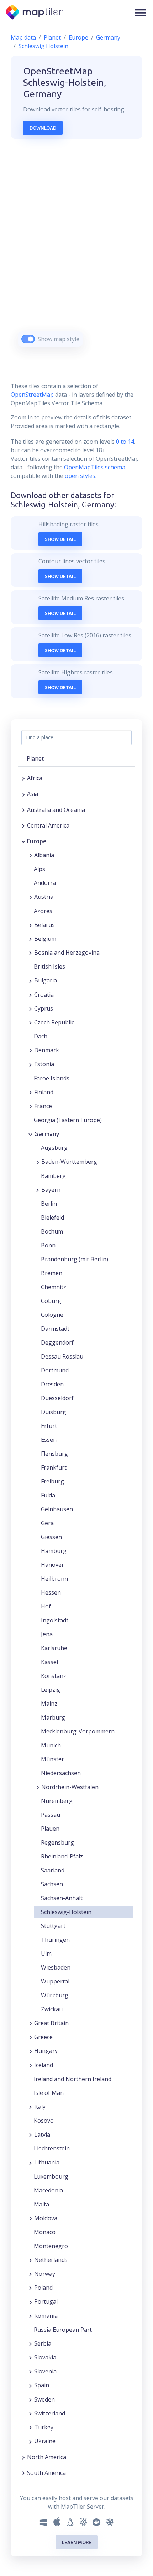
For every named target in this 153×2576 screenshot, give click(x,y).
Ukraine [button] (45, 2441)
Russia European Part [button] (63, 2330)
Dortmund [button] (55, 1370)
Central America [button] (48, 825)
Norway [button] (45, 2274)
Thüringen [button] (55, 1940)
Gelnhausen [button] (57, 1509)
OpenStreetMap (32, 395)
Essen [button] (49, 1440)
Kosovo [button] (44, 2121)
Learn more (77, 2542)
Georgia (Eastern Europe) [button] (68, 1120)
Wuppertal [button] (55, 1981)
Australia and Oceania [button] (56, 810)
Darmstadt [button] (55, 1329)
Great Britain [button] (51, 2023)
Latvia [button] (42, 2134)
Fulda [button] (48, 1495)
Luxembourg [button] (51, 2176)
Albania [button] (44, 855)
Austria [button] (44, 897)
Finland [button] (44, 1092)
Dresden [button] (52, 1384)
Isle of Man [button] (49, 2093)
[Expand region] (23, 778)
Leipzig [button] (51, 1690)
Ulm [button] (46, 1954)
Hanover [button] (52, 1565)
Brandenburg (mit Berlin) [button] (75, 1259)
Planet (52, 37)
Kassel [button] (49, 1662)
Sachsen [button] (52, 1884)
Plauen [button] (50, 1829)
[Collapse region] (23, 841)
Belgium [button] (45, 939)
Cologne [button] (52, 1315)
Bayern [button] (51, 1190)
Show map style (59, 339)
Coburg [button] (51, 1301)
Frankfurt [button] (54, 1467)
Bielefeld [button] (52, 1217)
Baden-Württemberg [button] (69, 1162)
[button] (141, 13)
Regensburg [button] (57, 1842)
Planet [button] (35, 758)
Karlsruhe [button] (54, 1648)
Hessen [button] (51, 1592)
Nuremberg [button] (57, 1801)
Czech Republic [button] (54, 1022)
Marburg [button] (53, 1717)
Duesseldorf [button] (57, 1398)
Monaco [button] (45, 2232)
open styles (80, 476)
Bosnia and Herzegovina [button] (67, 953)
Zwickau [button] (52, 2009)
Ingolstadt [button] (55, 1620)
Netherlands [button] (51, 2260)
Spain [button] (42, 2385)
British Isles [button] (49, 966)
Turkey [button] (44, 2427)
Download (43, 128)
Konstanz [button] (54, 1676)
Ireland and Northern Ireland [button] (73, 2079)
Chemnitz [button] (54, 1287)
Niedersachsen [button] (61, 1773)
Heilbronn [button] (54, 1579)
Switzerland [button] (50, 2413)
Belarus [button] (44, 925)
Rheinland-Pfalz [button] (62, 1856)
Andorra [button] (45, 883)
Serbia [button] (43, 2343)
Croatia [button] (44, 995)
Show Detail (60, 539)
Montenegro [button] (51, 2246)
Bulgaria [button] (46, 980)
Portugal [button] (46, 2301)
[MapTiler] (35, 13)
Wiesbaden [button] (56, 1967)
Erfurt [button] (49, 1426)
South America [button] (46, 2473)
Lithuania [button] (47, 2162)
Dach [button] (41, 1036)
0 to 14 (124, 442)
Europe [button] (37, 841)
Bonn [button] (48, 1245)
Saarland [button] (53, 1870)
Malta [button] (41, 2204)
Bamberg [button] (53, 1176)
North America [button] (47, 2457)
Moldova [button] (46, 2218)
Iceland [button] (44, 2065)
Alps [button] (39, 869)
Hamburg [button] (54, 1551)
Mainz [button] (49, 1704)
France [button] (43, 1106)
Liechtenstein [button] (52, 2148)
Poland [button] (43, 2288)
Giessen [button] (51, 1537)
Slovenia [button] (45, 2371)
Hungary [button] (46, 2051)
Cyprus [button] (44, 1008)
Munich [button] (51, 1745)
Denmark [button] (47, 1050)
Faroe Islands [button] (52, 1078)
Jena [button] (47, 1634)
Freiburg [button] (52, 1481)
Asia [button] (33, 794)
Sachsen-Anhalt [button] (62, 1898)
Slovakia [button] (45, 2357)
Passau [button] (51, 1815)
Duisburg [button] (54, 1412)
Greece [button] (43, 2037)
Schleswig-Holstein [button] (66, 1912)
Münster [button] (52, 1759)
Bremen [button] (52, 1273)
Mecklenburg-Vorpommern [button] (78, 1731)
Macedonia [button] (48, 2190)
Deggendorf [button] (57, 1342)
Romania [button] (46, 2316)
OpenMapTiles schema (95, 467)
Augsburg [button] (54, 1148)
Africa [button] (35, 778)
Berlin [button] (49, 1204)
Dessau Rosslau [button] (62, 1356)
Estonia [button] (44, 1064)
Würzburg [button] (55, 1995)
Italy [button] (40, 2107)
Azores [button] (43, 911)
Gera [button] (47, 1523)
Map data (23, 37)
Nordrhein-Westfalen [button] (70, 1787)
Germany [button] (47, 1134)
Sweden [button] (44, 2399)
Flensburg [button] (54, 1454)
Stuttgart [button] (53, 1926)
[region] (76, 252)
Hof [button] (46, 1606)
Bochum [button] (52, 1231)
